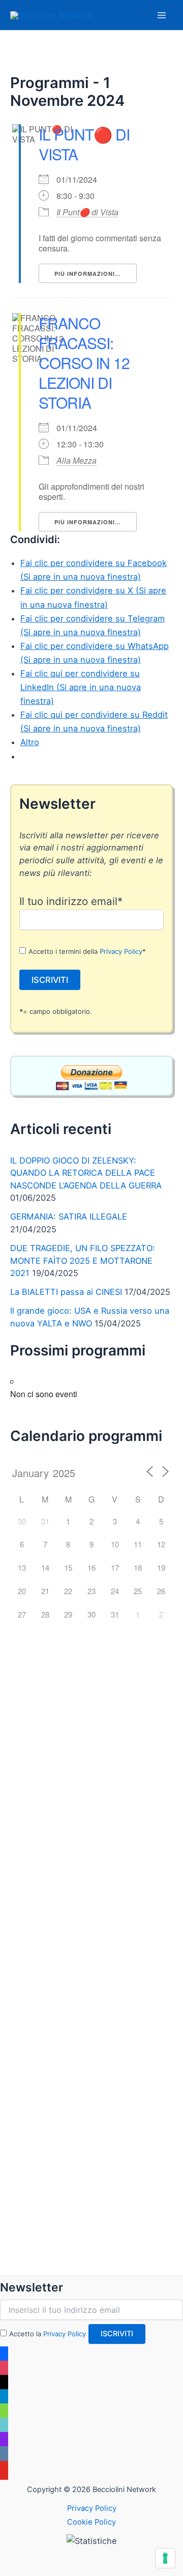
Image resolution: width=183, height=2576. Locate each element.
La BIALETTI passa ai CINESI (66, 1292)
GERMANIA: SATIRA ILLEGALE (69, 1216)
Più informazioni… (88, 274)
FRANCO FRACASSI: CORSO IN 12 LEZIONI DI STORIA (84, 363)
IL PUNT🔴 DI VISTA (84, 144)
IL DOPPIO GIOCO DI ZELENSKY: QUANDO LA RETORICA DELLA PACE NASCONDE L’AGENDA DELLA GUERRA (86, 1173)
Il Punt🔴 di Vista (87, 212)
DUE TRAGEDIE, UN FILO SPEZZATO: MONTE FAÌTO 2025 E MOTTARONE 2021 (83, 1261)
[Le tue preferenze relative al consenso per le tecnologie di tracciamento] (165, 2558)
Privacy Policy (121, 951)
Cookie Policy (91, 2522)
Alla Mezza (77, 460)
